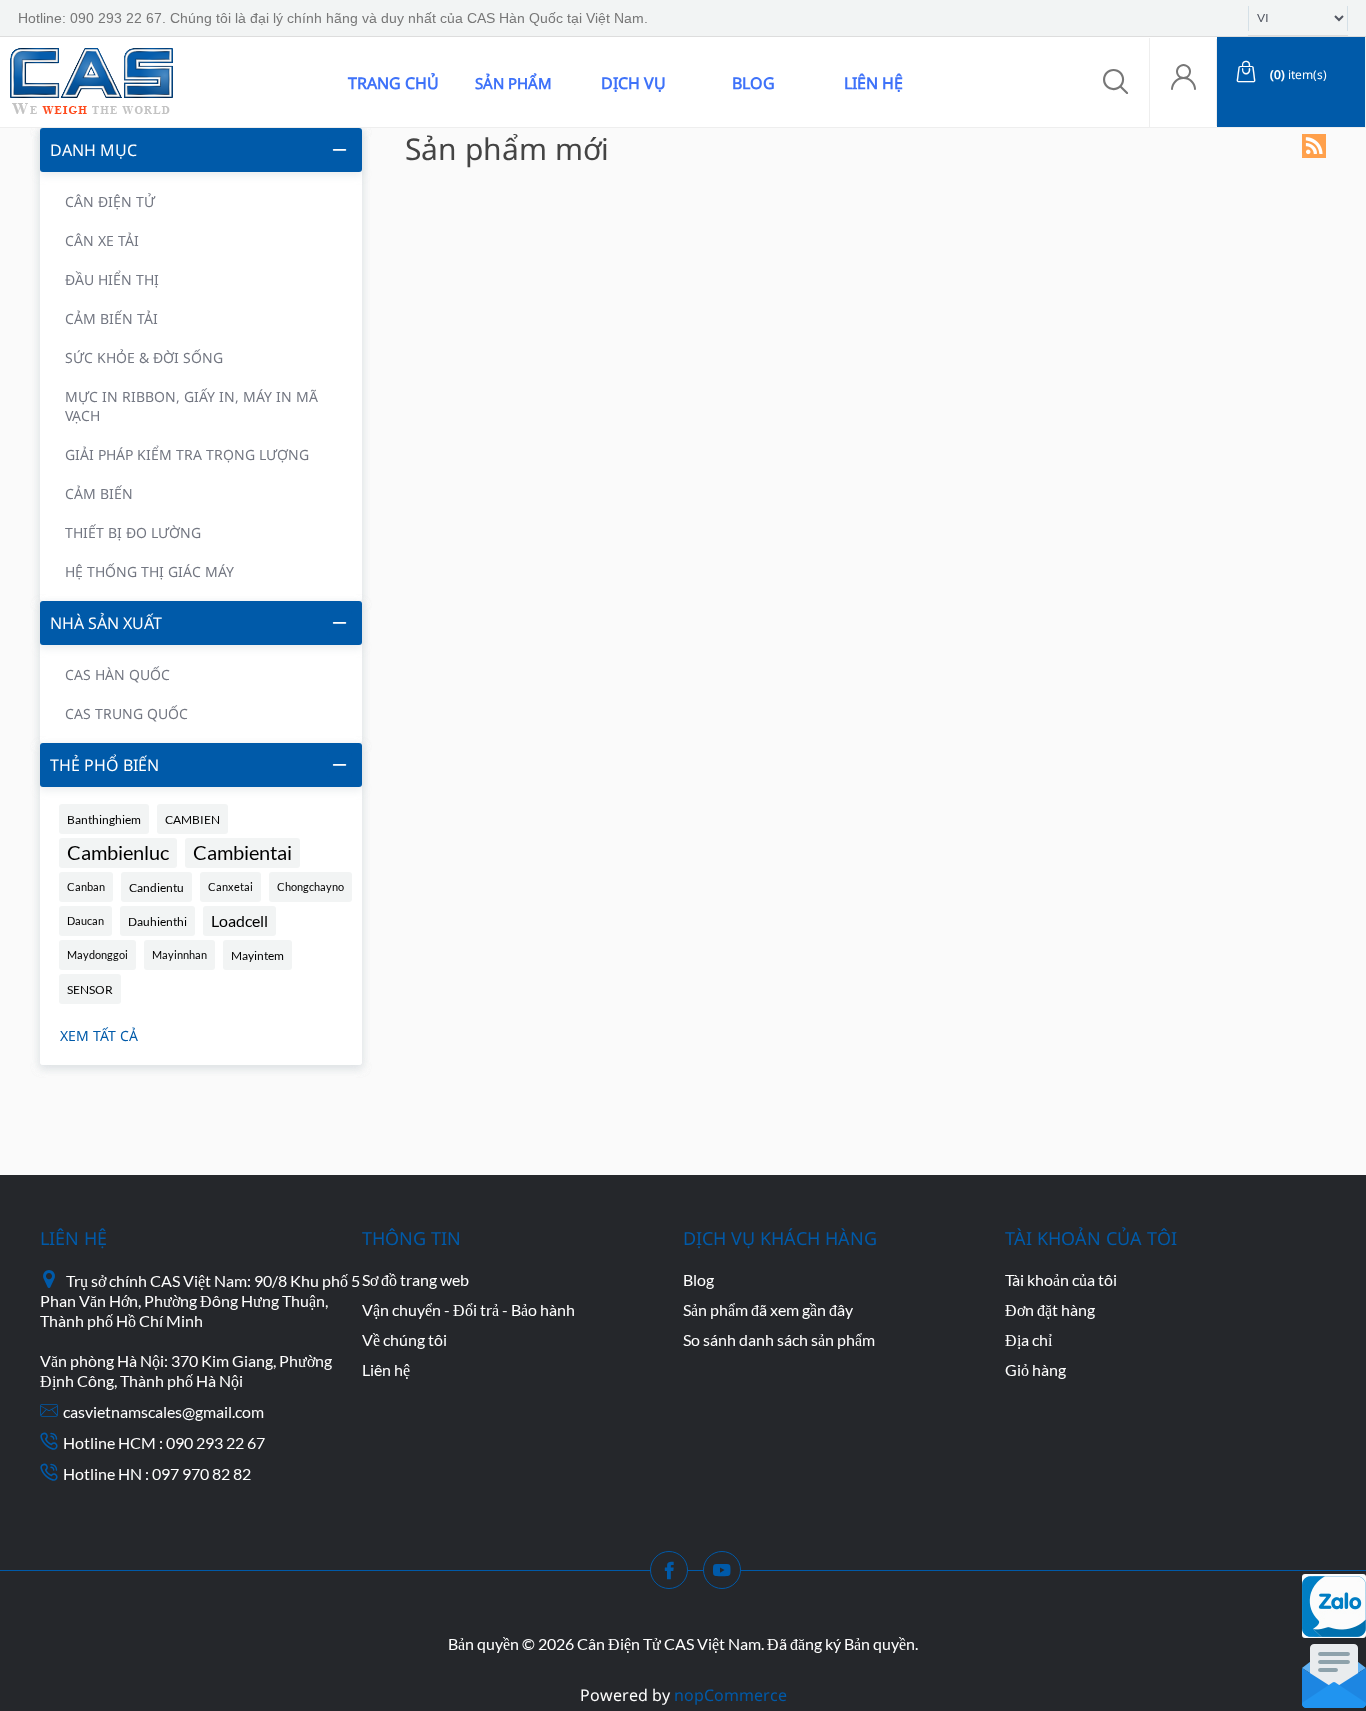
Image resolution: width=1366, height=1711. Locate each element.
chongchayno (310, 886)
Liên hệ (873, 83)
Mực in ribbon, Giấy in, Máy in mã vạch (191, 406)
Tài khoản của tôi (1061, 1279)
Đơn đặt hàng (1050, 1309)
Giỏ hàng (1035, 1369)
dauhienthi (157, 921)
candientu (156, 887)
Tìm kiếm (293, 82)
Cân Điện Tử (110, 201)
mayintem (257, 955)
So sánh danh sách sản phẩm (779, 1339)
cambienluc (118, 852)
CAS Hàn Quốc (117, 674)
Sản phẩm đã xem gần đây (768, 1309)
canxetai (230, 886)
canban (86, 886)
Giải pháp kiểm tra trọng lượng (187, 454)
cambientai (242, 852)
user (1183, 82)
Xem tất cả (99, 1035)
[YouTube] (728, 1576)
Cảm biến (99, 493)
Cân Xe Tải (102, 240)
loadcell (239, 921)
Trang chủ (393, 83)
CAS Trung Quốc (126, 713)
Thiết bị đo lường (133, 532)
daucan (85, 920)
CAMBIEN (192, 819)
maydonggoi (97, 954)
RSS (1314, 146)
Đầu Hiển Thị (112, 279)
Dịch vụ (633, 83)
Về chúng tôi (404, 1339)
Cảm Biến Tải (111, 318)
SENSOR (90, 989)
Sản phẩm (513, 83)
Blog (753, 83)
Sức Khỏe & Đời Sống (144, 357)
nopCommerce (730, 1695)
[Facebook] (675, 1576)
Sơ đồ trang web (415, 1279)
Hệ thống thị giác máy (149, 571)
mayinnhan (179, 954)
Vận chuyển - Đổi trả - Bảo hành (468, 1309)
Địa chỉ (1028, 1339)
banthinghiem (104, 819)
